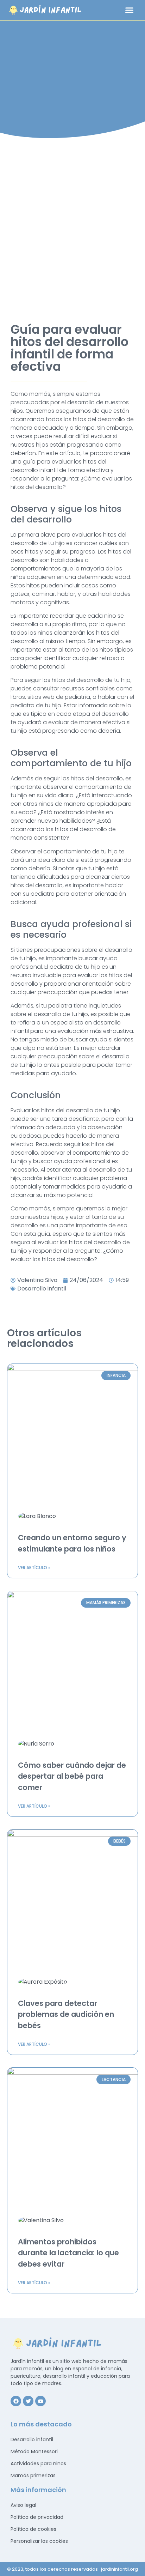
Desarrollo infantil (42, 1289)
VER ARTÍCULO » (34, 1568)
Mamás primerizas (33, 2475)
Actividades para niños (38, 2463)
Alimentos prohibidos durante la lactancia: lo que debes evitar (68, 2253)
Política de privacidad (37, 2517)
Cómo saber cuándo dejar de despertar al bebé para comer (72, 1776)
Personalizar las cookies (39, 2541)
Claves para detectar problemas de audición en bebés (66, 2014)
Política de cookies (33, 2529)
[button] (129, 10)
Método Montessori (34, 2451)
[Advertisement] (72, 226)
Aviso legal (23, 2505)
